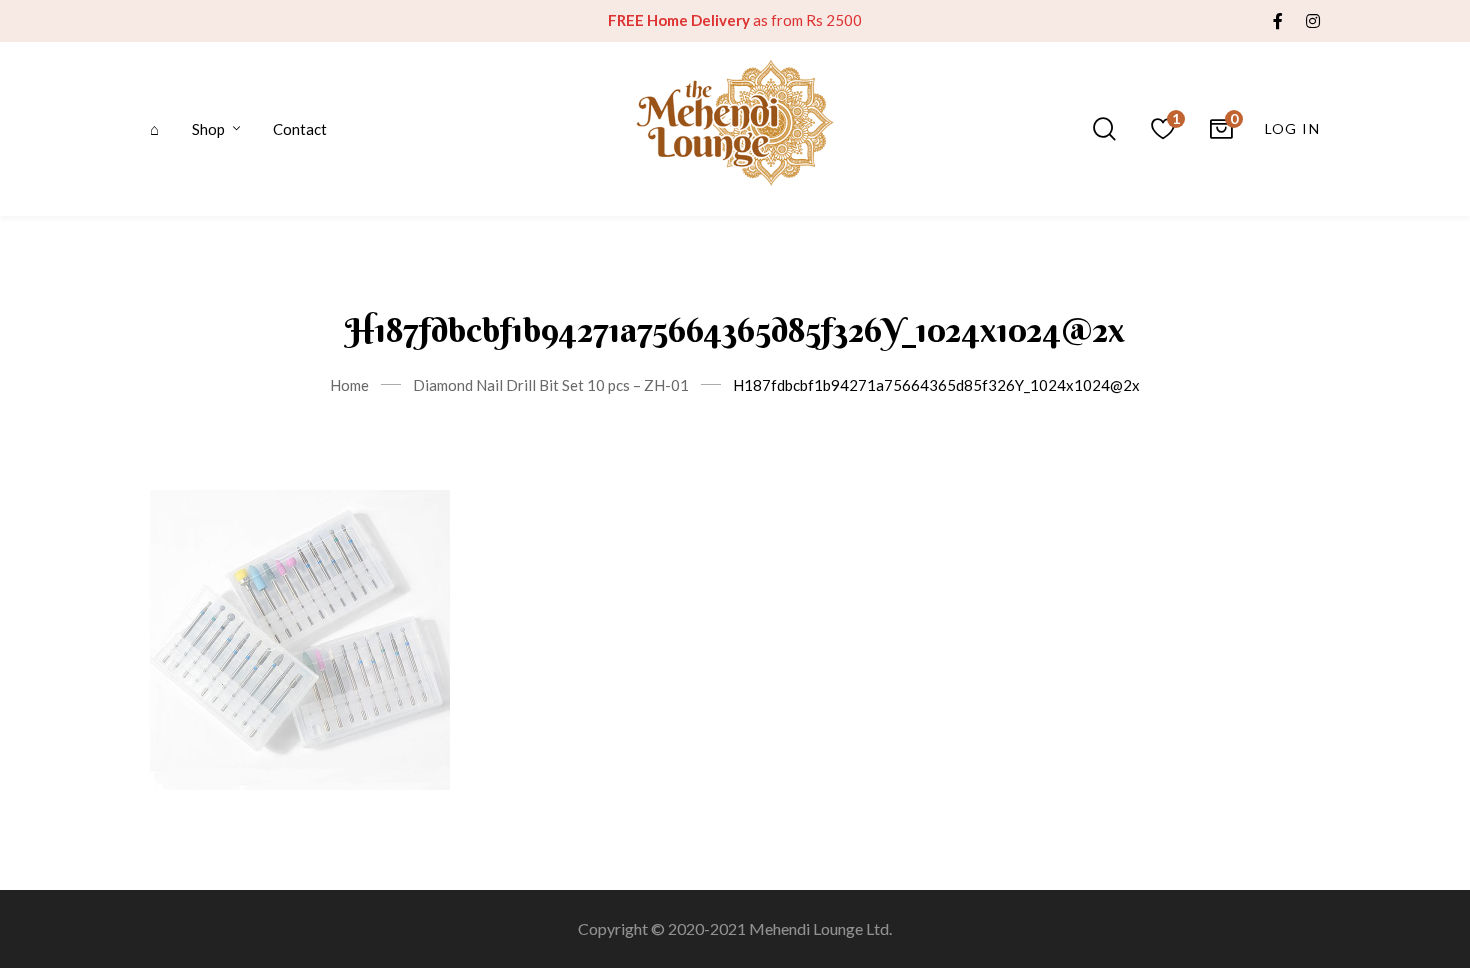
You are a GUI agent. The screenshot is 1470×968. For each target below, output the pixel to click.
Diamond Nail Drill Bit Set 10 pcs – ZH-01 (551, 385)
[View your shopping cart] (1221, 129)
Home (349, 385)
